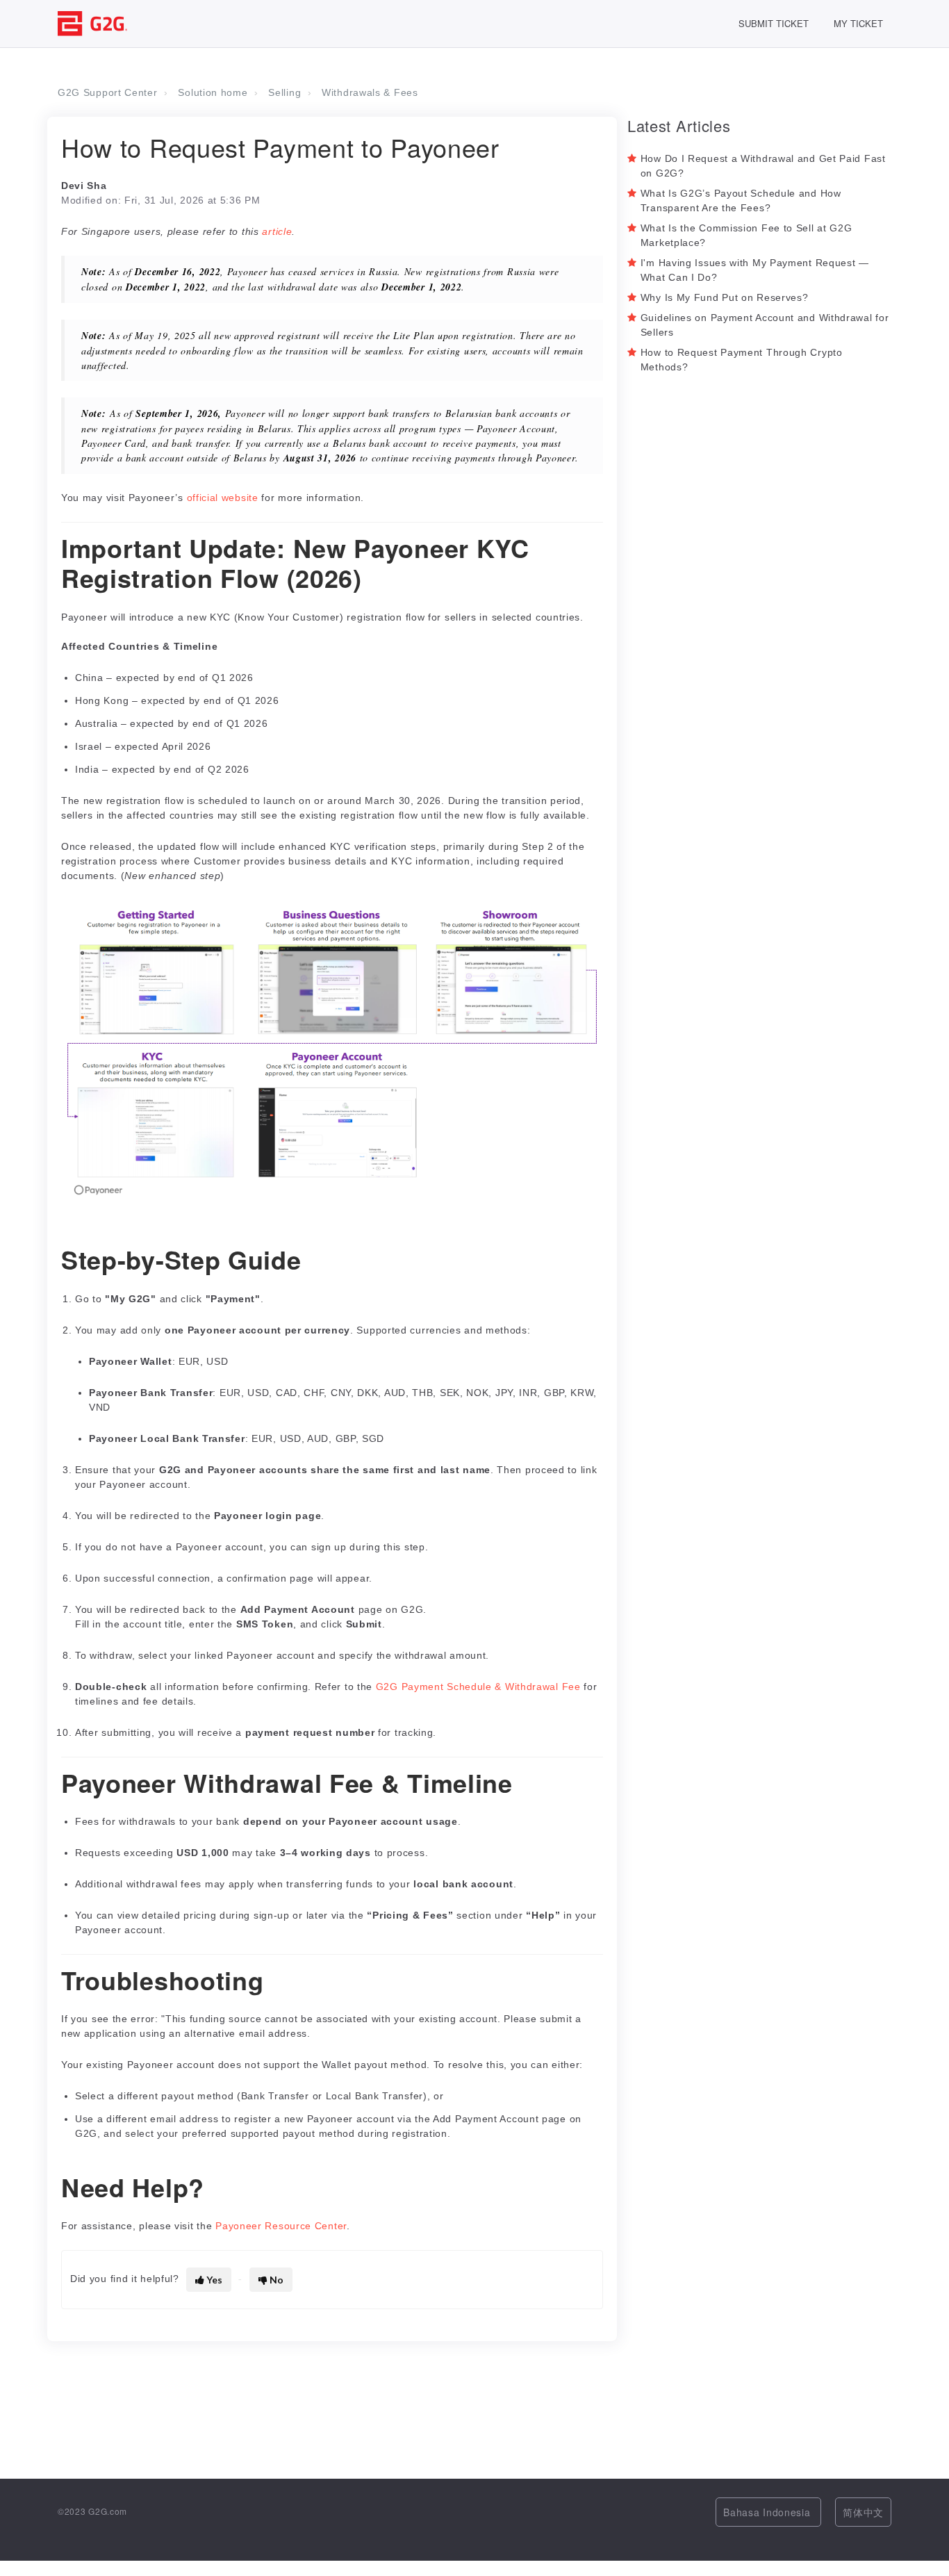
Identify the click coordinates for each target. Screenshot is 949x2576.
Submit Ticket (774, 23)
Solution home (213, 92)
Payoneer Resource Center (281, 2226)
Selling (284, 92)
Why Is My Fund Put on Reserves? (725, 297)
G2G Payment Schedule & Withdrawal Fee (478, 1687)
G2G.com (108, 2511)
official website (223, 498)
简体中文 (863, 2512)
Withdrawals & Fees (370, 92)
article (277, 231)
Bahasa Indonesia (768, 2512)
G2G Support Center (108, 92)
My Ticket (858, 23)
